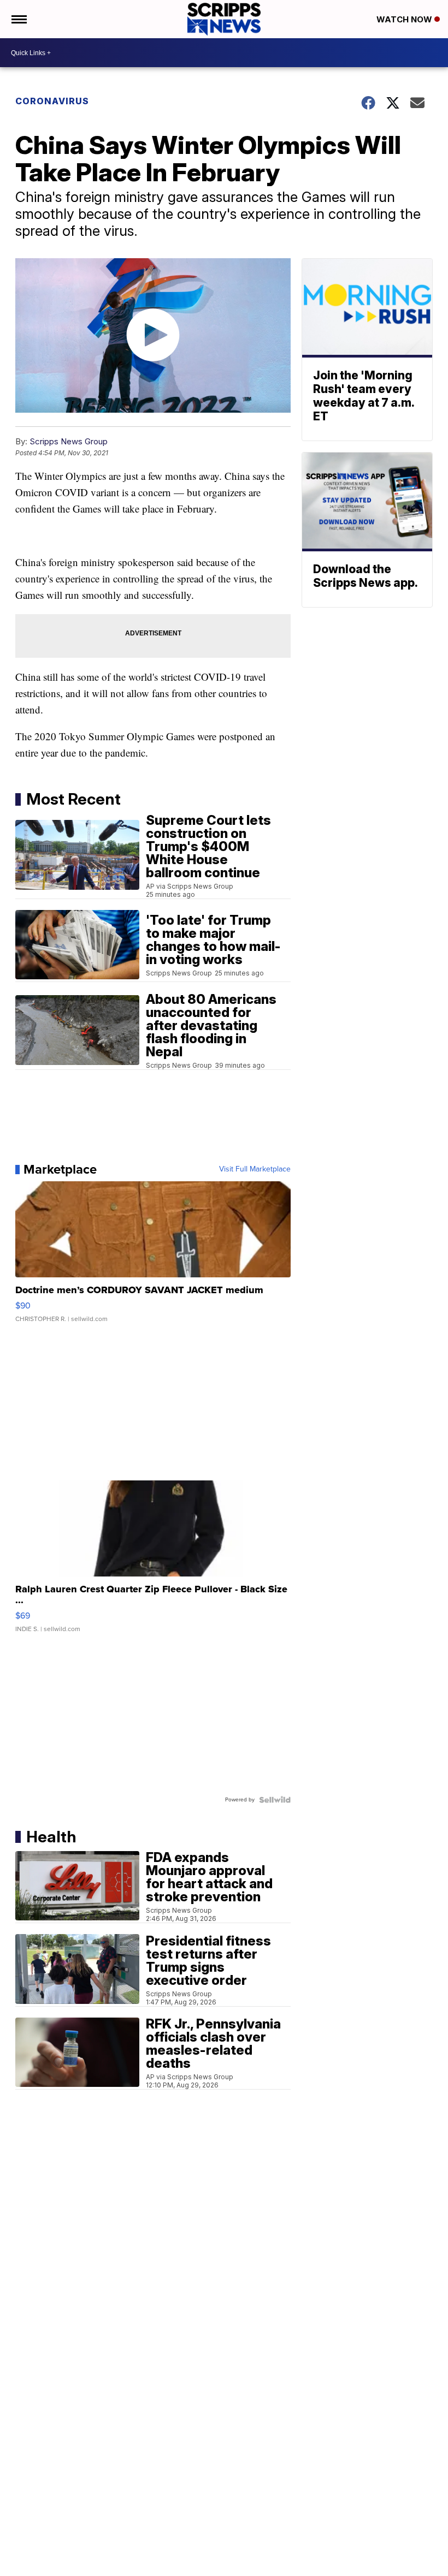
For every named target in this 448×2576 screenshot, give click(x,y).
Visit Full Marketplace (255, 1169)
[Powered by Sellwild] (275, 1800)
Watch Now (405, 19)
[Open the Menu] (18, 19)
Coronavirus (52, 101)
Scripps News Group (69, 441)
